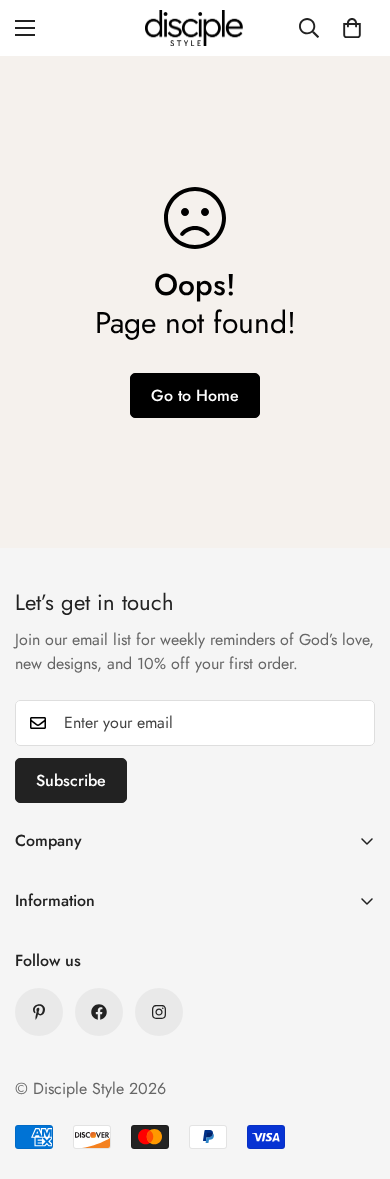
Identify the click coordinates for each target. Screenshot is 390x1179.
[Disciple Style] (195, 28)
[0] (352, 28)
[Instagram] (159, 1012)
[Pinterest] (39, 1012)
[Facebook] (99, 1012)
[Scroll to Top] (354, 1073)
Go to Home (195, 395)
